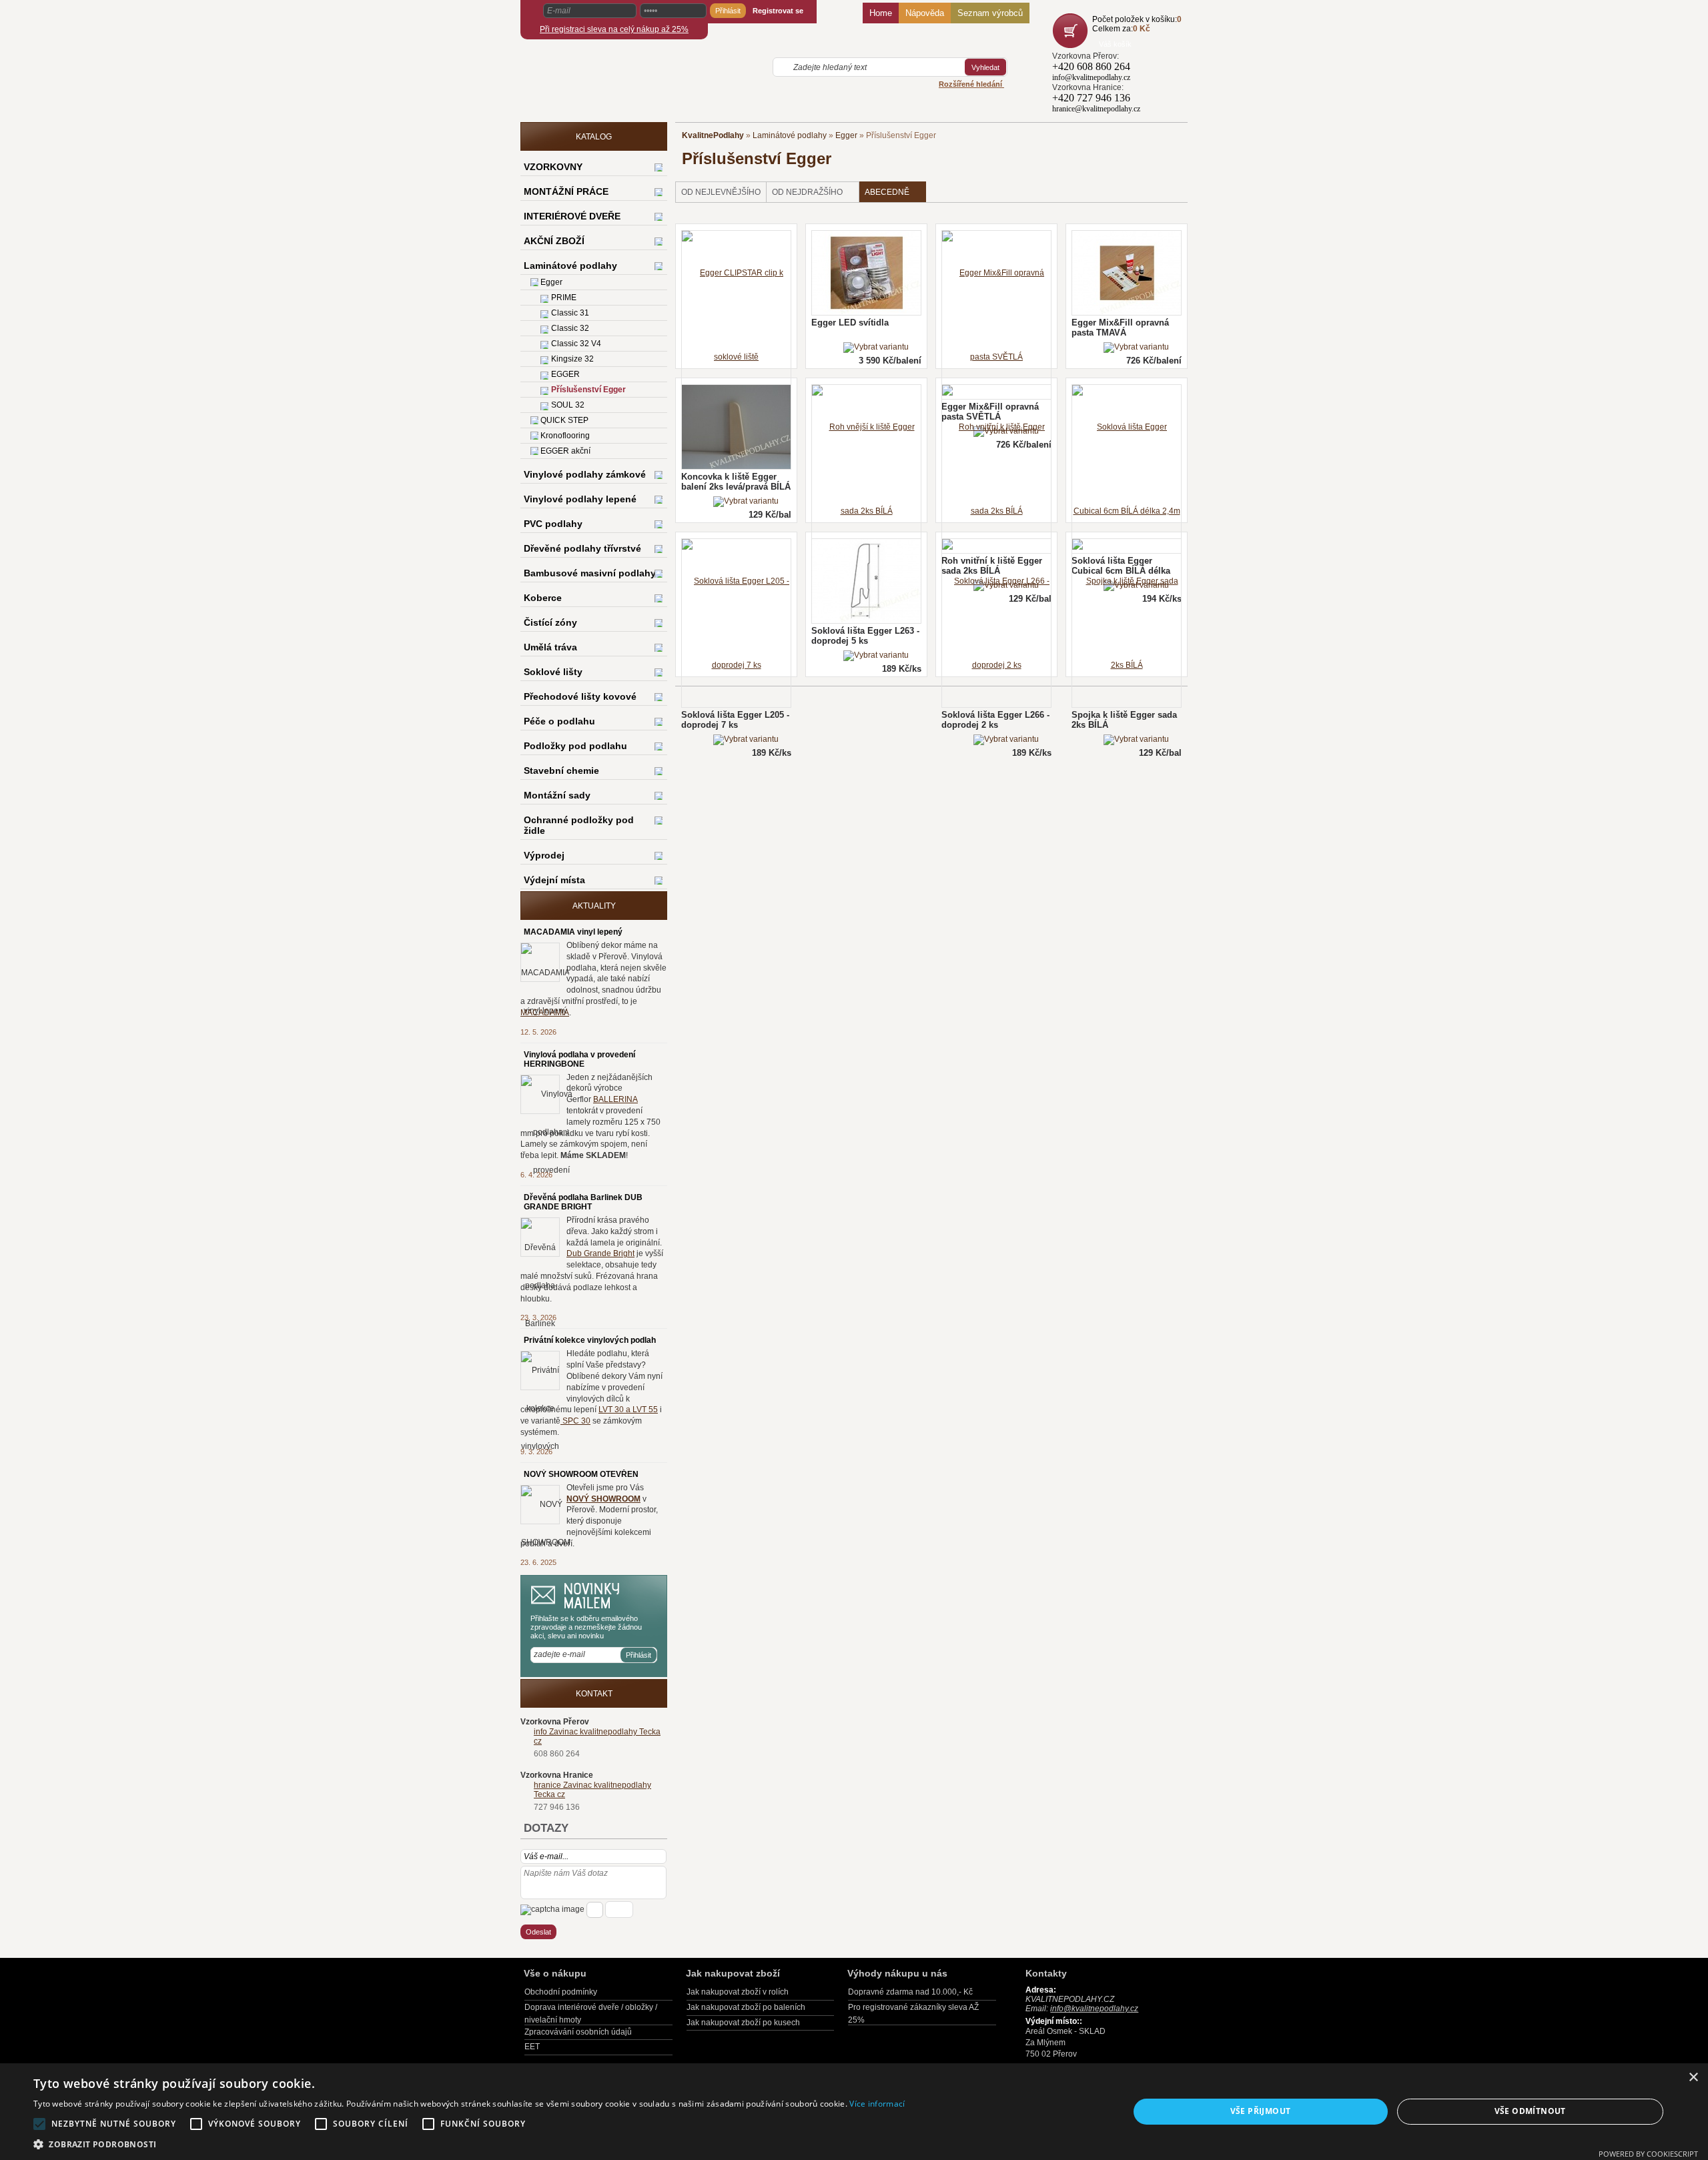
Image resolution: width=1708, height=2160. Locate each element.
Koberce (543, 598)
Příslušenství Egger (588, 390)
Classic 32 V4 (576, 344)
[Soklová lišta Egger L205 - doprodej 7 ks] (746, 740)
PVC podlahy (553, 524)
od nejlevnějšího (721, 192)
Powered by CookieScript (1648, 2154)
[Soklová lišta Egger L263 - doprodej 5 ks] (876, 656)
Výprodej (544, 855)
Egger (846, 135)
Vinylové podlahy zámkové (585, 474)
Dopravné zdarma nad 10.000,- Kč (910, 1992)
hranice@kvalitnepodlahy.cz (1096, 109)
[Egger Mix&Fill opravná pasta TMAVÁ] (1136, 348)
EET (532, 2047)
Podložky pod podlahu (575, 746)
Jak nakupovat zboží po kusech (743, 2023)
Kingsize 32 (572, 359)
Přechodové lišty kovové (580, 696)
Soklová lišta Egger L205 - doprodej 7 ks (735, 720)
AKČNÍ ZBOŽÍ (554, 241)
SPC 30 (575, 1421)
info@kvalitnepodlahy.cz (1091, 77)
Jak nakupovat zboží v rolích (738, 1992)
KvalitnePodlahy (713, 135)
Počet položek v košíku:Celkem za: (1137, 24)
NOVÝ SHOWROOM (603, 1499)
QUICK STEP (564, 420)
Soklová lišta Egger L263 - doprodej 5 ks (865, 636)
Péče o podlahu (559, 721)
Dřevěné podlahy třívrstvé (582, 548)
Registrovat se (778, 11)
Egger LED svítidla (850, 323)
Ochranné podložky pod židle (579, 825)
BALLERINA (615, 1099)
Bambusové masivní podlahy (590, 573)
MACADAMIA (545, 1013)
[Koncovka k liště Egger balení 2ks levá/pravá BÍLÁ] (746, 502)
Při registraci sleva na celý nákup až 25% (614, 29)
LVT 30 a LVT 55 (628, 1410)
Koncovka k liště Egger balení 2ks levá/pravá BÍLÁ (736, 482)
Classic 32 (570, 328)
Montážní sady (557, 795)
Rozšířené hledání (971, 84)
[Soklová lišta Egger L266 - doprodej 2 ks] (1006, 740)
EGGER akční (565, 451)
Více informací (877, 2104)
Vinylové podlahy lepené (580, 499)
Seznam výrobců (990, 13)
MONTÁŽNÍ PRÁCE (566, 191)
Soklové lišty (553, 672)
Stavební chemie (561, 770)
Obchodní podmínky (561, 1992)
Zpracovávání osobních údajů (578, 2032)
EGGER (565, 374)
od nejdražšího (807, 192)
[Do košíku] (1072, 31)
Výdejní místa (554, 880)
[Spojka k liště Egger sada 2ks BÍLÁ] (1136, 740)
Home (881, 13)
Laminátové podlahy (790, 135)
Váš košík (1115, 44)
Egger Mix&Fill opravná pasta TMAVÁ (1120, 328)
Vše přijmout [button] (1261, 2111)
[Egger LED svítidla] (876, 348)
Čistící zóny (550, 622)
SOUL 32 (568, 405)
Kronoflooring (565, 436)
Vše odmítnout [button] (1530, 2111)
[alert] (854, 2112)
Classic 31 (570, 313)
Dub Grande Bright (600, 1253)
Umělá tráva (550, 647)
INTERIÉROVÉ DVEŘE (572, 216)
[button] (469, 2144)
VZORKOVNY (553, 167)
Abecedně (887, 192)
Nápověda (925, 13)
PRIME (564, 298)
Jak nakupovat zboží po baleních (746, 2007)
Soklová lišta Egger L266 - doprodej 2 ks (995, 720)
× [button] (1693, 2078)
